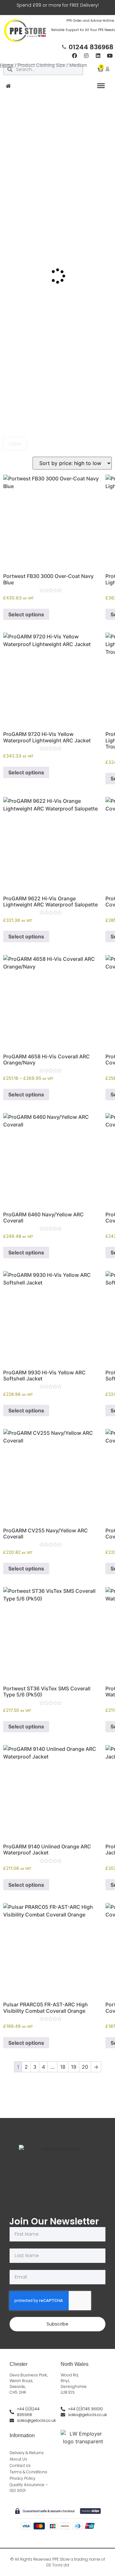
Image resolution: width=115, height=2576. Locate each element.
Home (7, 65)
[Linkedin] (98, 56)
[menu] (101, 86)
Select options (26, 614)
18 (63, 2067)
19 (74, 2067)
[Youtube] (110, 56)
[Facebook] (74, 56)
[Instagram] (86, 56)
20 (85, 2067)
